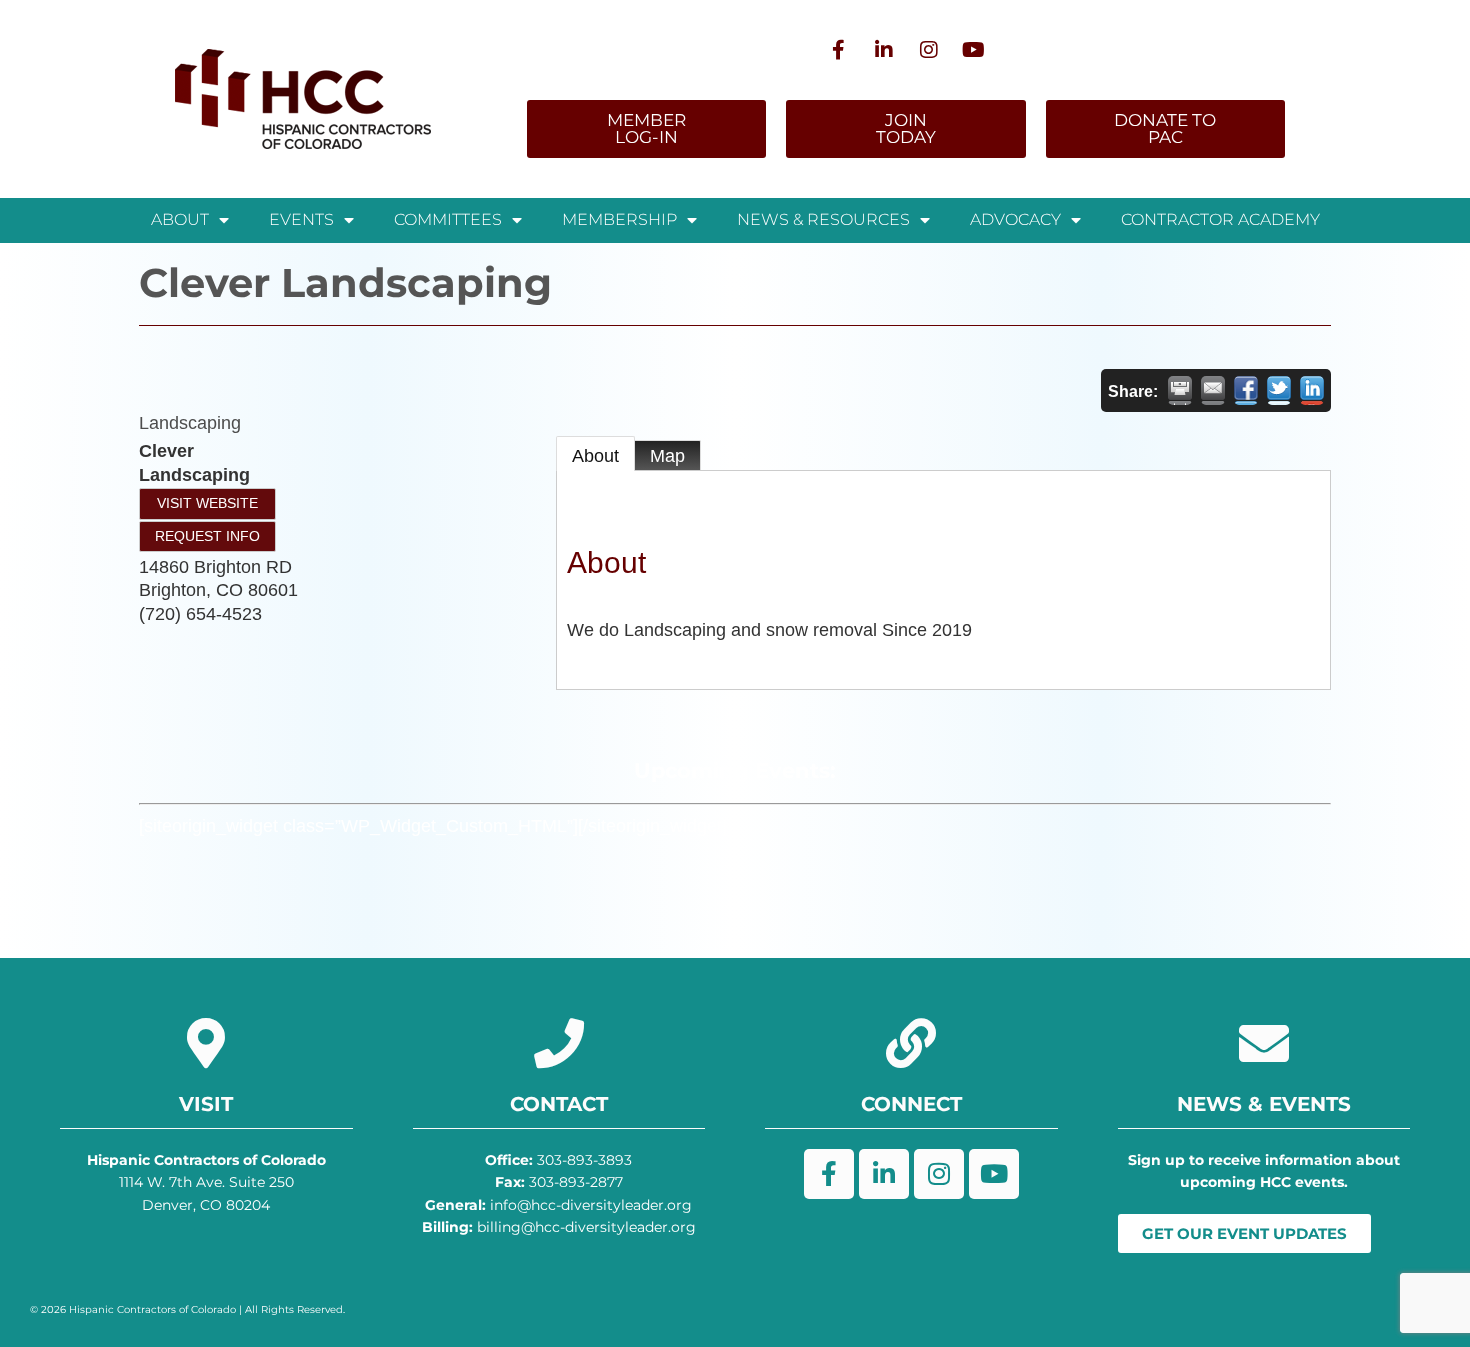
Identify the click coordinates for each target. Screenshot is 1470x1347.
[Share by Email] (1213, 390)
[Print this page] (1180, 390)
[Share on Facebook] (1246, 390)
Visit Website (207, 503)
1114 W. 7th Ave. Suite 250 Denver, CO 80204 (206, 1182)
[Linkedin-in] (884, 50)
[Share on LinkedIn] (1312, 390)
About (595, 456)
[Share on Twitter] (1279, 390)
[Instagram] (929, 50)
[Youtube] (974, 50)
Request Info (207, 536)
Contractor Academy (1220, 219)
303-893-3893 (558, 1160)
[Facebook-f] (839, 50)
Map (667, 456)
